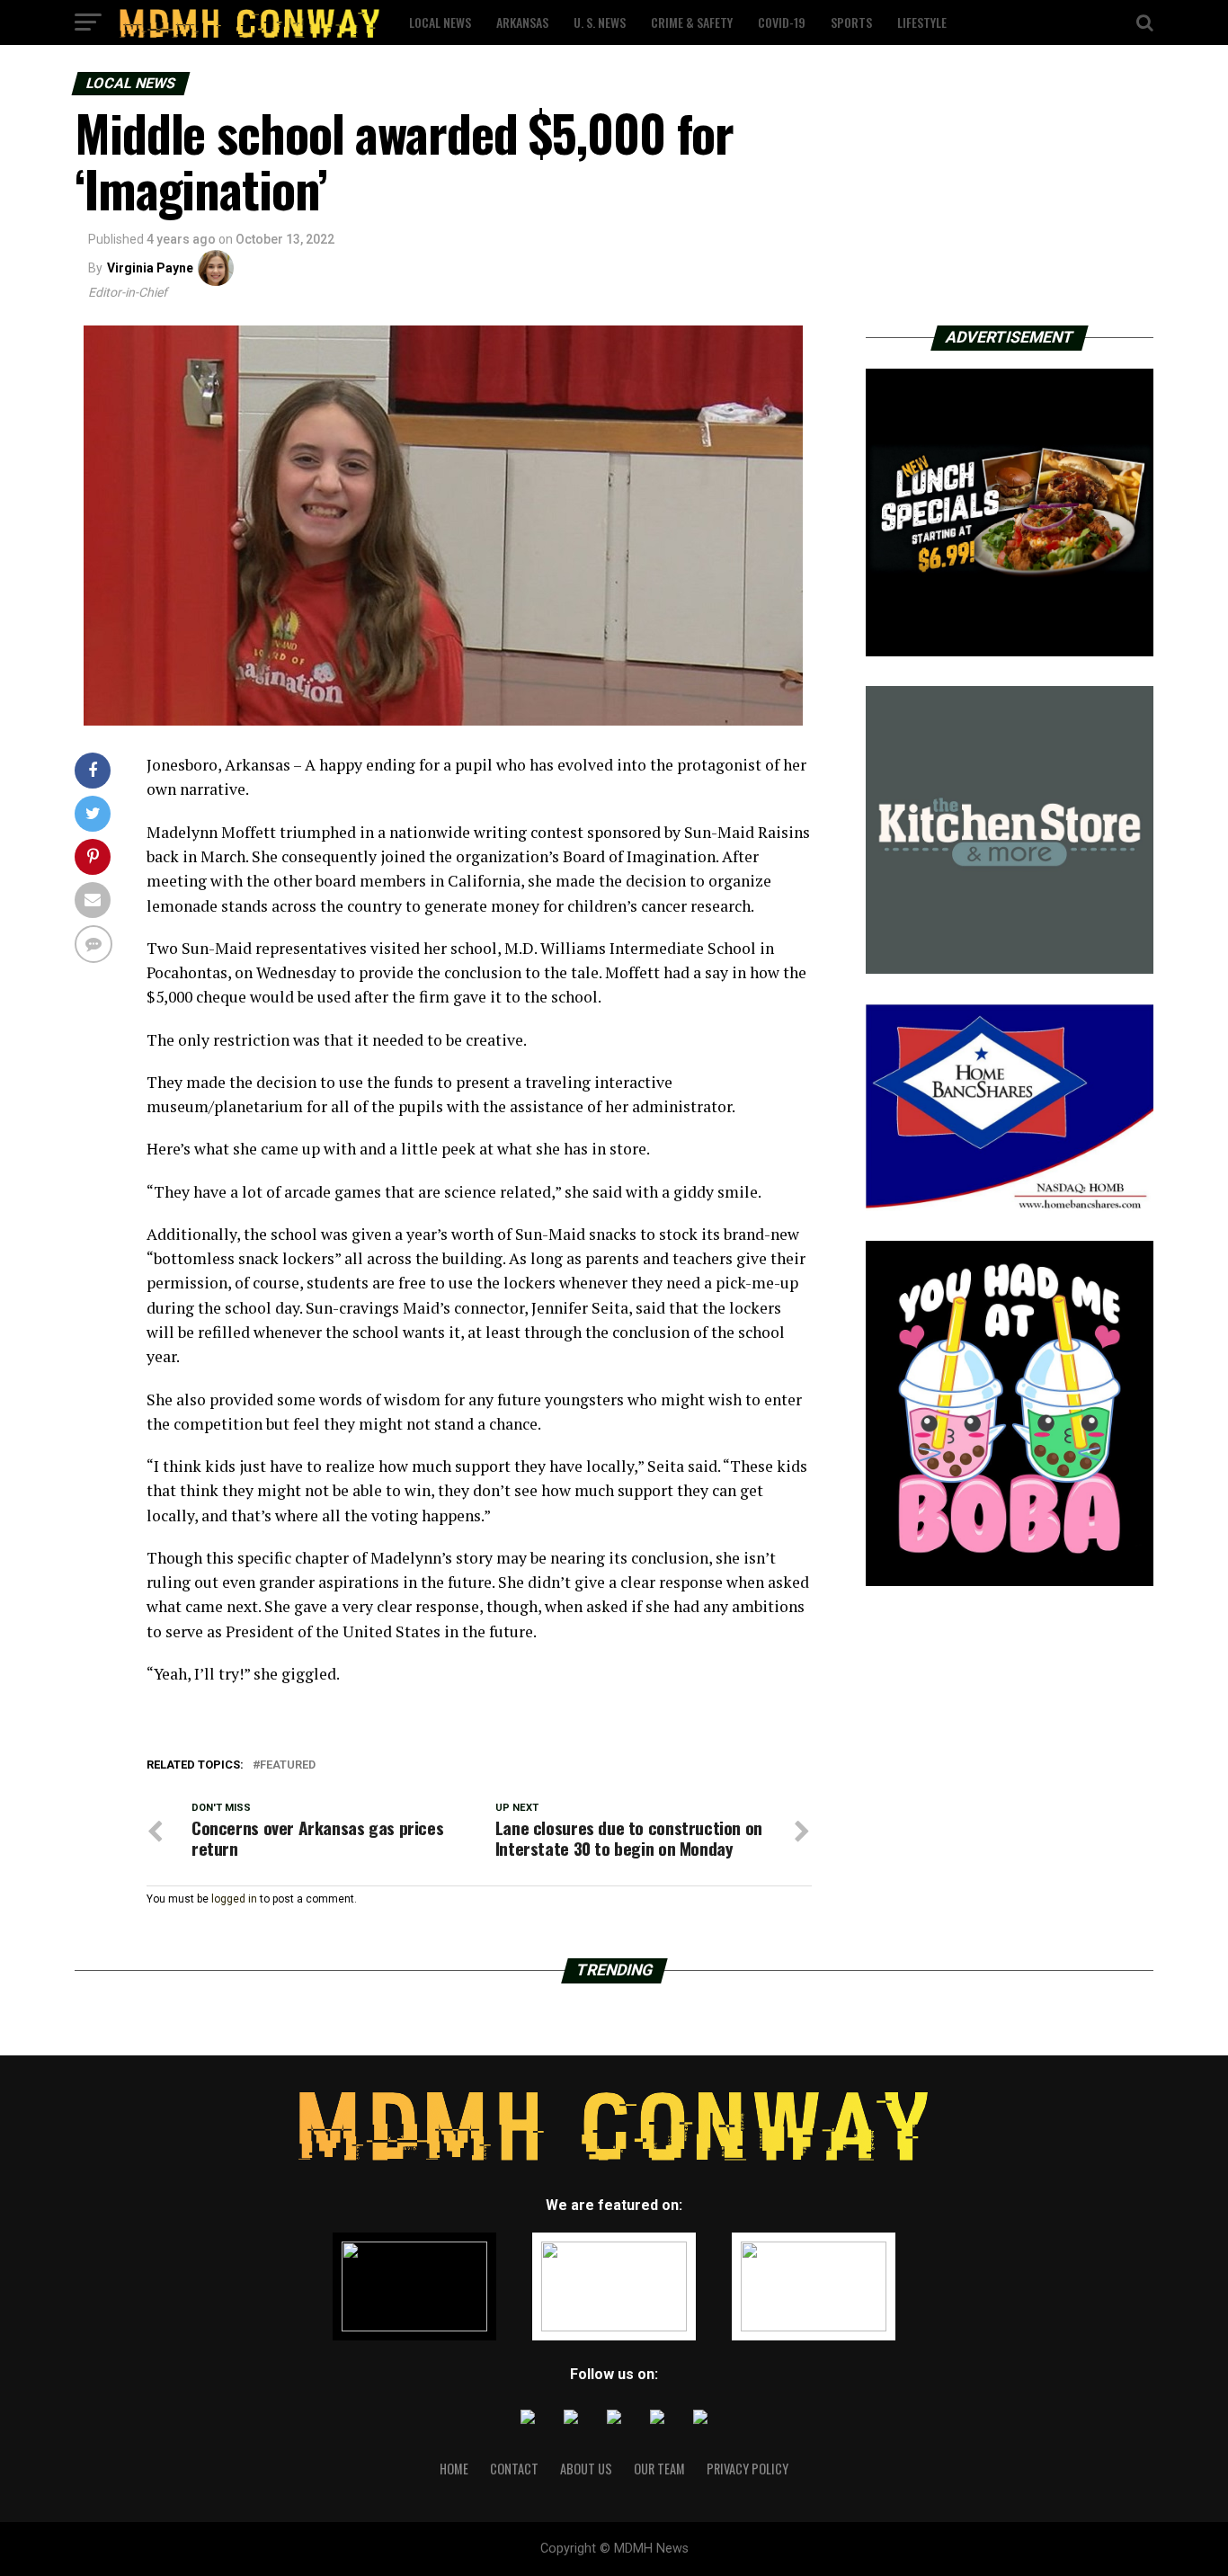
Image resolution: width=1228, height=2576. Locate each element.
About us (586, 2469)
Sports (851, 22)
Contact (514, 2469)
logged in (234, 1899)
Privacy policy (747, 2469)
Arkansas (522, 22)
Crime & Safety (692, 22)
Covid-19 (782, 22)
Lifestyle (922, 22)
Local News (440, 22)
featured (288, 1765)
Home (454, 2469)
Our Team (659, 2469)
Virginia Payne (150, 268)
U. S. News (600, 22)
